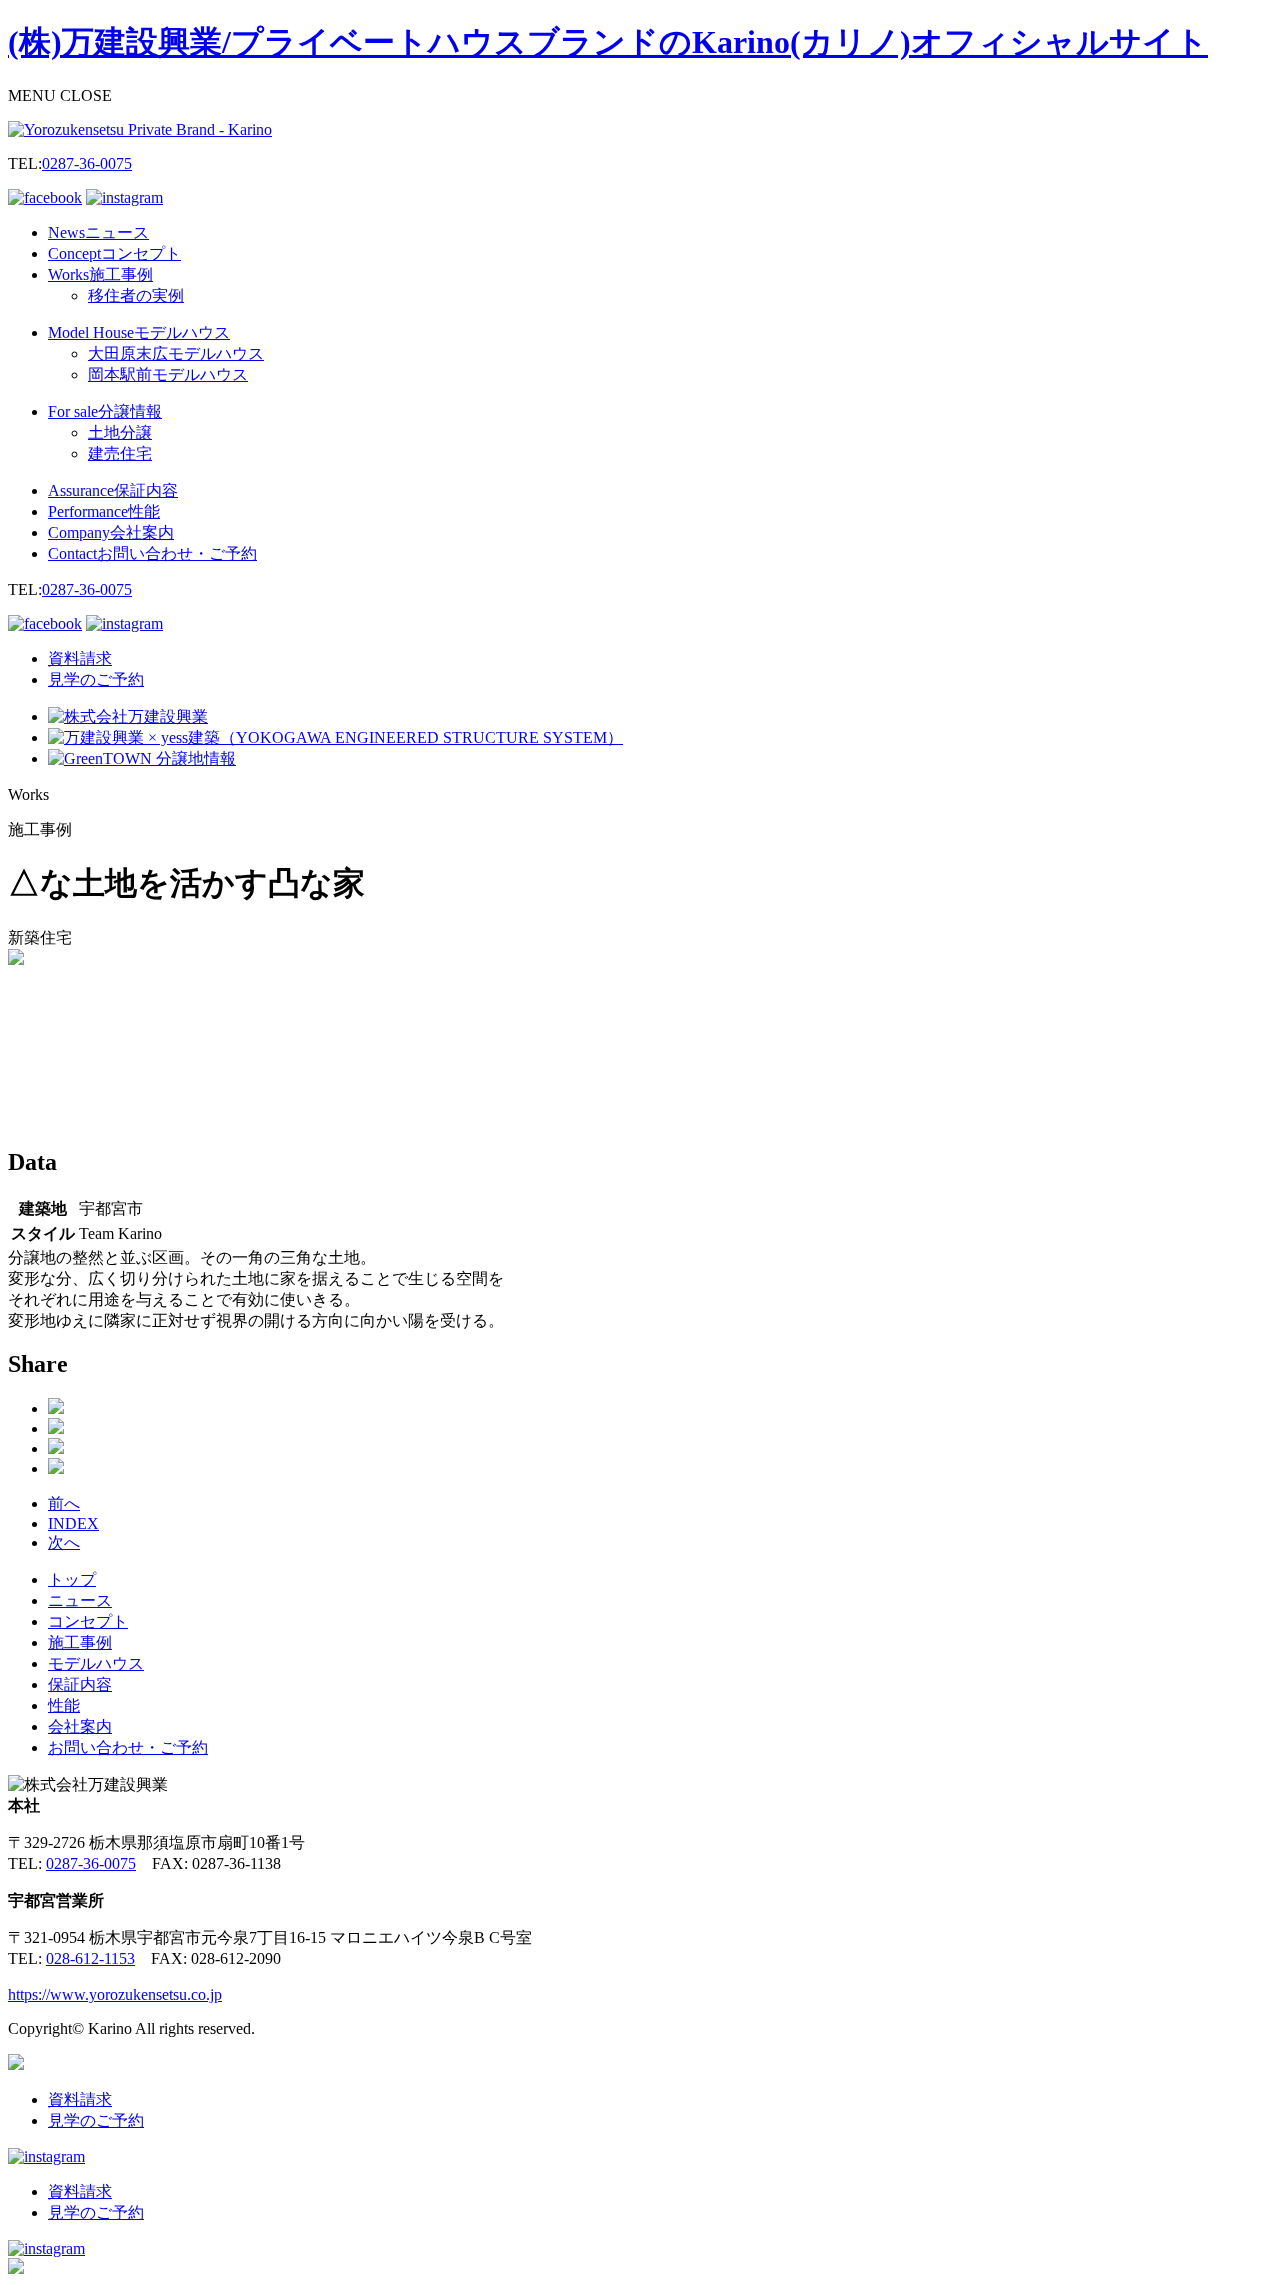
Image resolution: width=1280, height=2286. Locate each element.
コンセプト (88, 1621)
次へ (64, 1542)
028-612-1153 (90, 1958)
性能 (64, 1705)
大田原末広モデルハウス (176, 353)
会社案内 (80, 1726)
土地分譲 (120, 432)
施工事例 (80, 1642)
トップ (72, 1579)
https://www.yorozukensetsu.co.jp (115, 1994)
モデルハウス (96, 1663)
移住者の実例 (136, 295)
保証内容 (80, 1684)
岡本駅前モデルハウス (168, 374)
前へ (64, 1503)
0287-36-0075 (87, 163)
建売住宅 (120, 453)
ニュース (80, 1600)
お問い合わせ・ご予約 (128, 1747)
